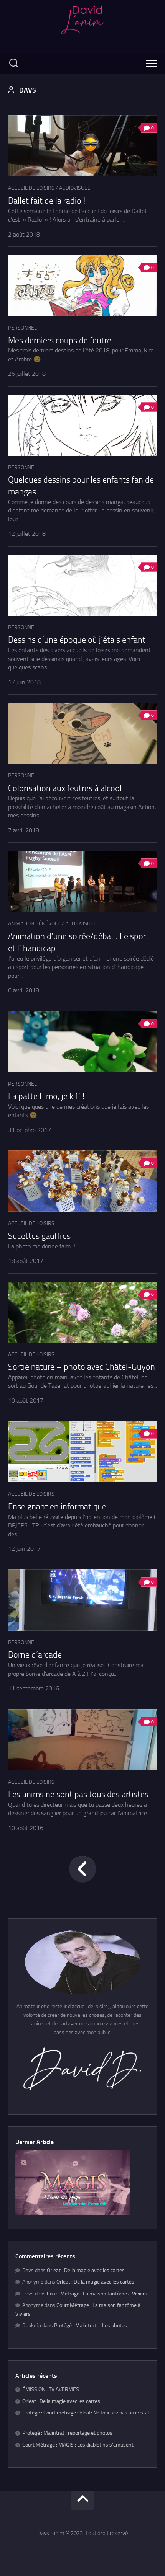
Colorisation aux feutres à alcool (65, 788)
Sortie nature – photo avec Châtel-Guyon (82, 1367)
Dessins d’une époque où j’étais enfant (77, 640)
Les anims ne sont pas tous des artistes (78, 1795)
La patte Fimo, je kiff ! (46, 1096)
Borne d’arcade (35, 1655)
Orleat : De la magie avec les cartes (86, 2270)
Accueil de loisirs (31, 188)
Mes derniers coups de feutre (60, 341)
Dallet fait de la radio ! (47, 201)
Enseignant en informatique (57, 1507)
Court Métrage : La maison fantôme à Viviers (97, 2294)
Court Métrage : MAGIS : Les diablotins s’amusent (78, 2445)
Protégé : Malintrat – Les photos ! (92, 2326)
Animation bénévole (34, 924)
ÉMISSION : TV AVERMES (51, 2389)
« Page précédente (82, 1869)
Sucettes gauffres (39, 1236)
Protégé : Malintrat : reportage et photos (67, 2433)
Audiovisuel (75, 188)
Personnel (22, 328)
